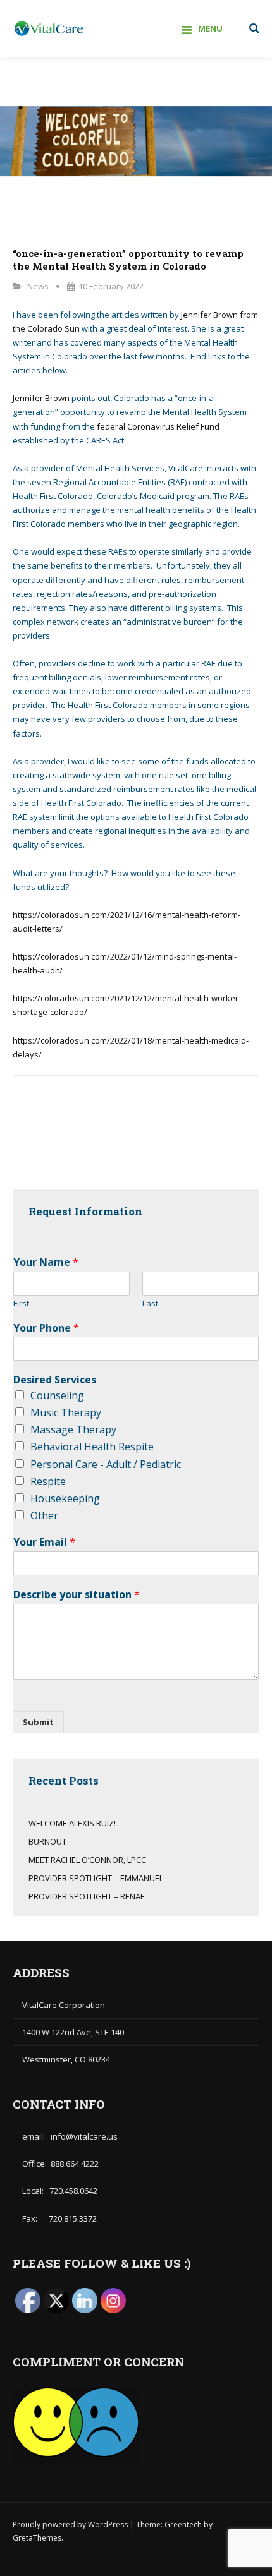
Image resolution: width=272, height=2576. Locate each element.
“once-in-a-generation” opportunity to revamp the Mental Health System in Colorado (128, 260)
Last (150, 1303)
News (38, 286)
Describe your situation (77, 1595)
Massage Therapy (73, 1429)
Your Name (46, 1262)
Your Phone (46, 1328)
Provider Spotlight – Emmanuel (96, 1878)
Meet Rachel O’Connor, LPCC (87, 1860)
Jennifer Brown (41, 398)
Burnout (47, 1841)
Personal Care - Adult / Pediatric (106, 1464)
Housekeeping (65, 1498)
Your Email (44, 1542)
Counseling (57, 1395)
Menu (210, 28)
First (21, 1303)
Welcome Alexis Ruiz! (72, 1823)
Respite (48, 1481)
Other (44, 1515)
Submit (38, 1722)
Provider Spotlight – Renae (87, 1896)
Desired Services (55, 1380)
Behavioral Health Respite (92, 1447)
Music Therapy (66, 1412)
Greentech (183, 2525)
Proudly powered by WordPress (71, 2525)
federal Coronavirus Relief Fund (158, 426)
